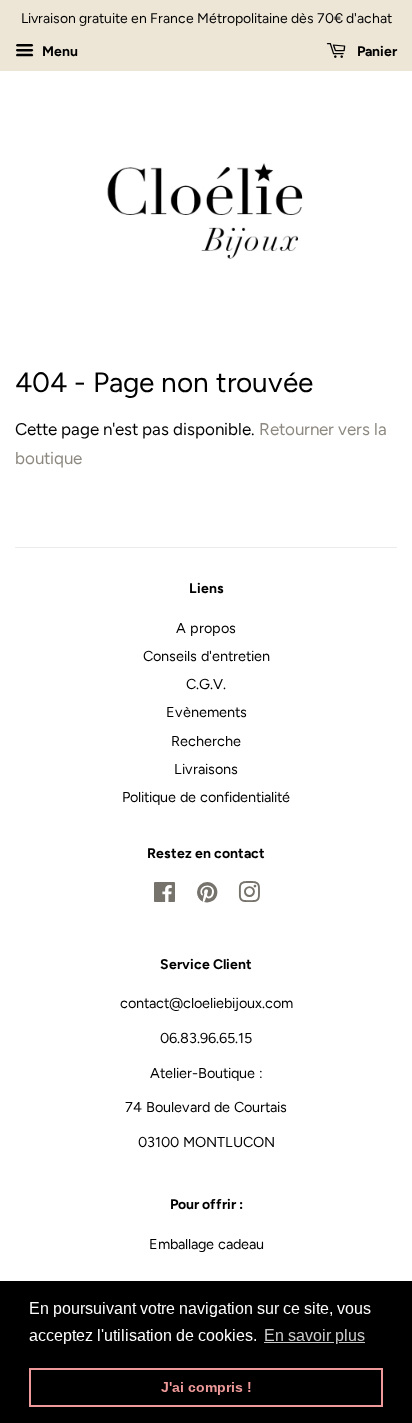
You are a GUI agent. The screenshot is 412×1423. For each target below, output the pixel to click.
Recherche (206, 741)
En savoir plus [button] (314, 1335)
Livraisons (206, 769)
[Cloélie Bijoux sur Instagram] (249, 896)
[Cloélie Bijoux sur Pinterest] (207, 896)
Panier (375, 51)
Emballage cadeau (206, 1244)
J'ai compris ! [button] (206, 1387)
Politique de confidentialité (206, 797)
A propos (206, 628)
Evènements (206, 712)
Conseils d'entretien (206, 656)
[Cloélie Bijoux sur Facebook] (164, 896)
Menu (58, 51)
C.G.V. (206, 684)
